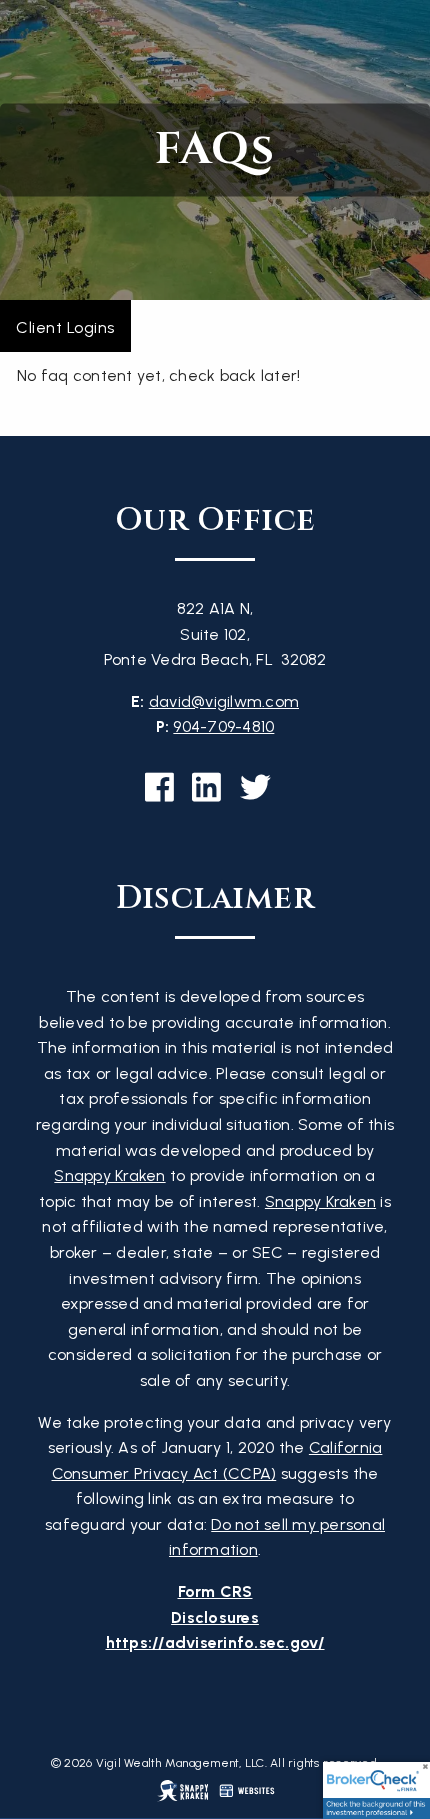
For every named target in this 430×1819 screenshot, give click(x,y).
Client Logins (65, 327)
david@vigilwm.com (224, 701)
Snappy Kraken (109, 1175)
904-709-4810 (223, 726)
